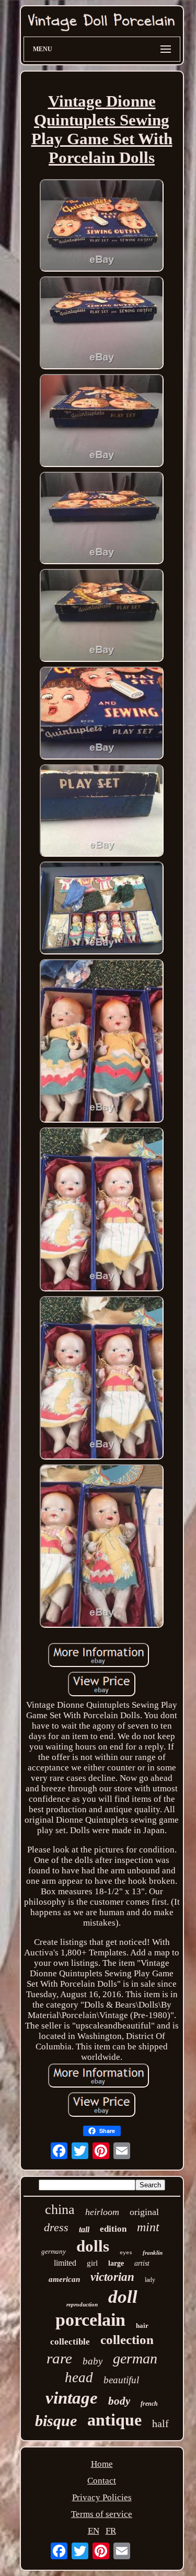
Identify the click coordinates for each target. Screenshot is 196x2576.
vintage (72, 2398)
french (149, 2404)
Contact (102, 2481)
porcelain (90, 2320)
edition (113, 2229)
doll (123, 2297)
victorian (112, 2277)
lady (150, 2280)
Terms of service (102, 2514)
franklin (153, 2253)
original (144, 2212)
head (79, 2377)
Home (102, 2464)
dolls (93, 2246)
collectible (70, 2342)
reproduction (82, 2304)
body (119, 2401)
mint (148, 2227)
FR (111, 2531)
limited (65, 2263)
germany (54, 2251)
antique (114, 2420)
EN (94, 2531)
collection (127, 2340)
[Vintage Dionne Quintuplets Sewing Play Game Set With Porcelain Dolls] (102, 227)
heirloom (102, 2212)
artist (142, 2263)
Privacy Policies (102, 2497)
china (60, 2210)
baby (93, 2361)
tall (84, 2229)
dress (56, 2227)
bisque (56, 2421)
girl (92, 2263)
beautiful (121, 2380)
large (116, 2263)
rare (59, 2358)
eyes (126, 2253)
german (135, 2358)
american (64, 2279)
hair (142, 2326)
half (160, 2423)
